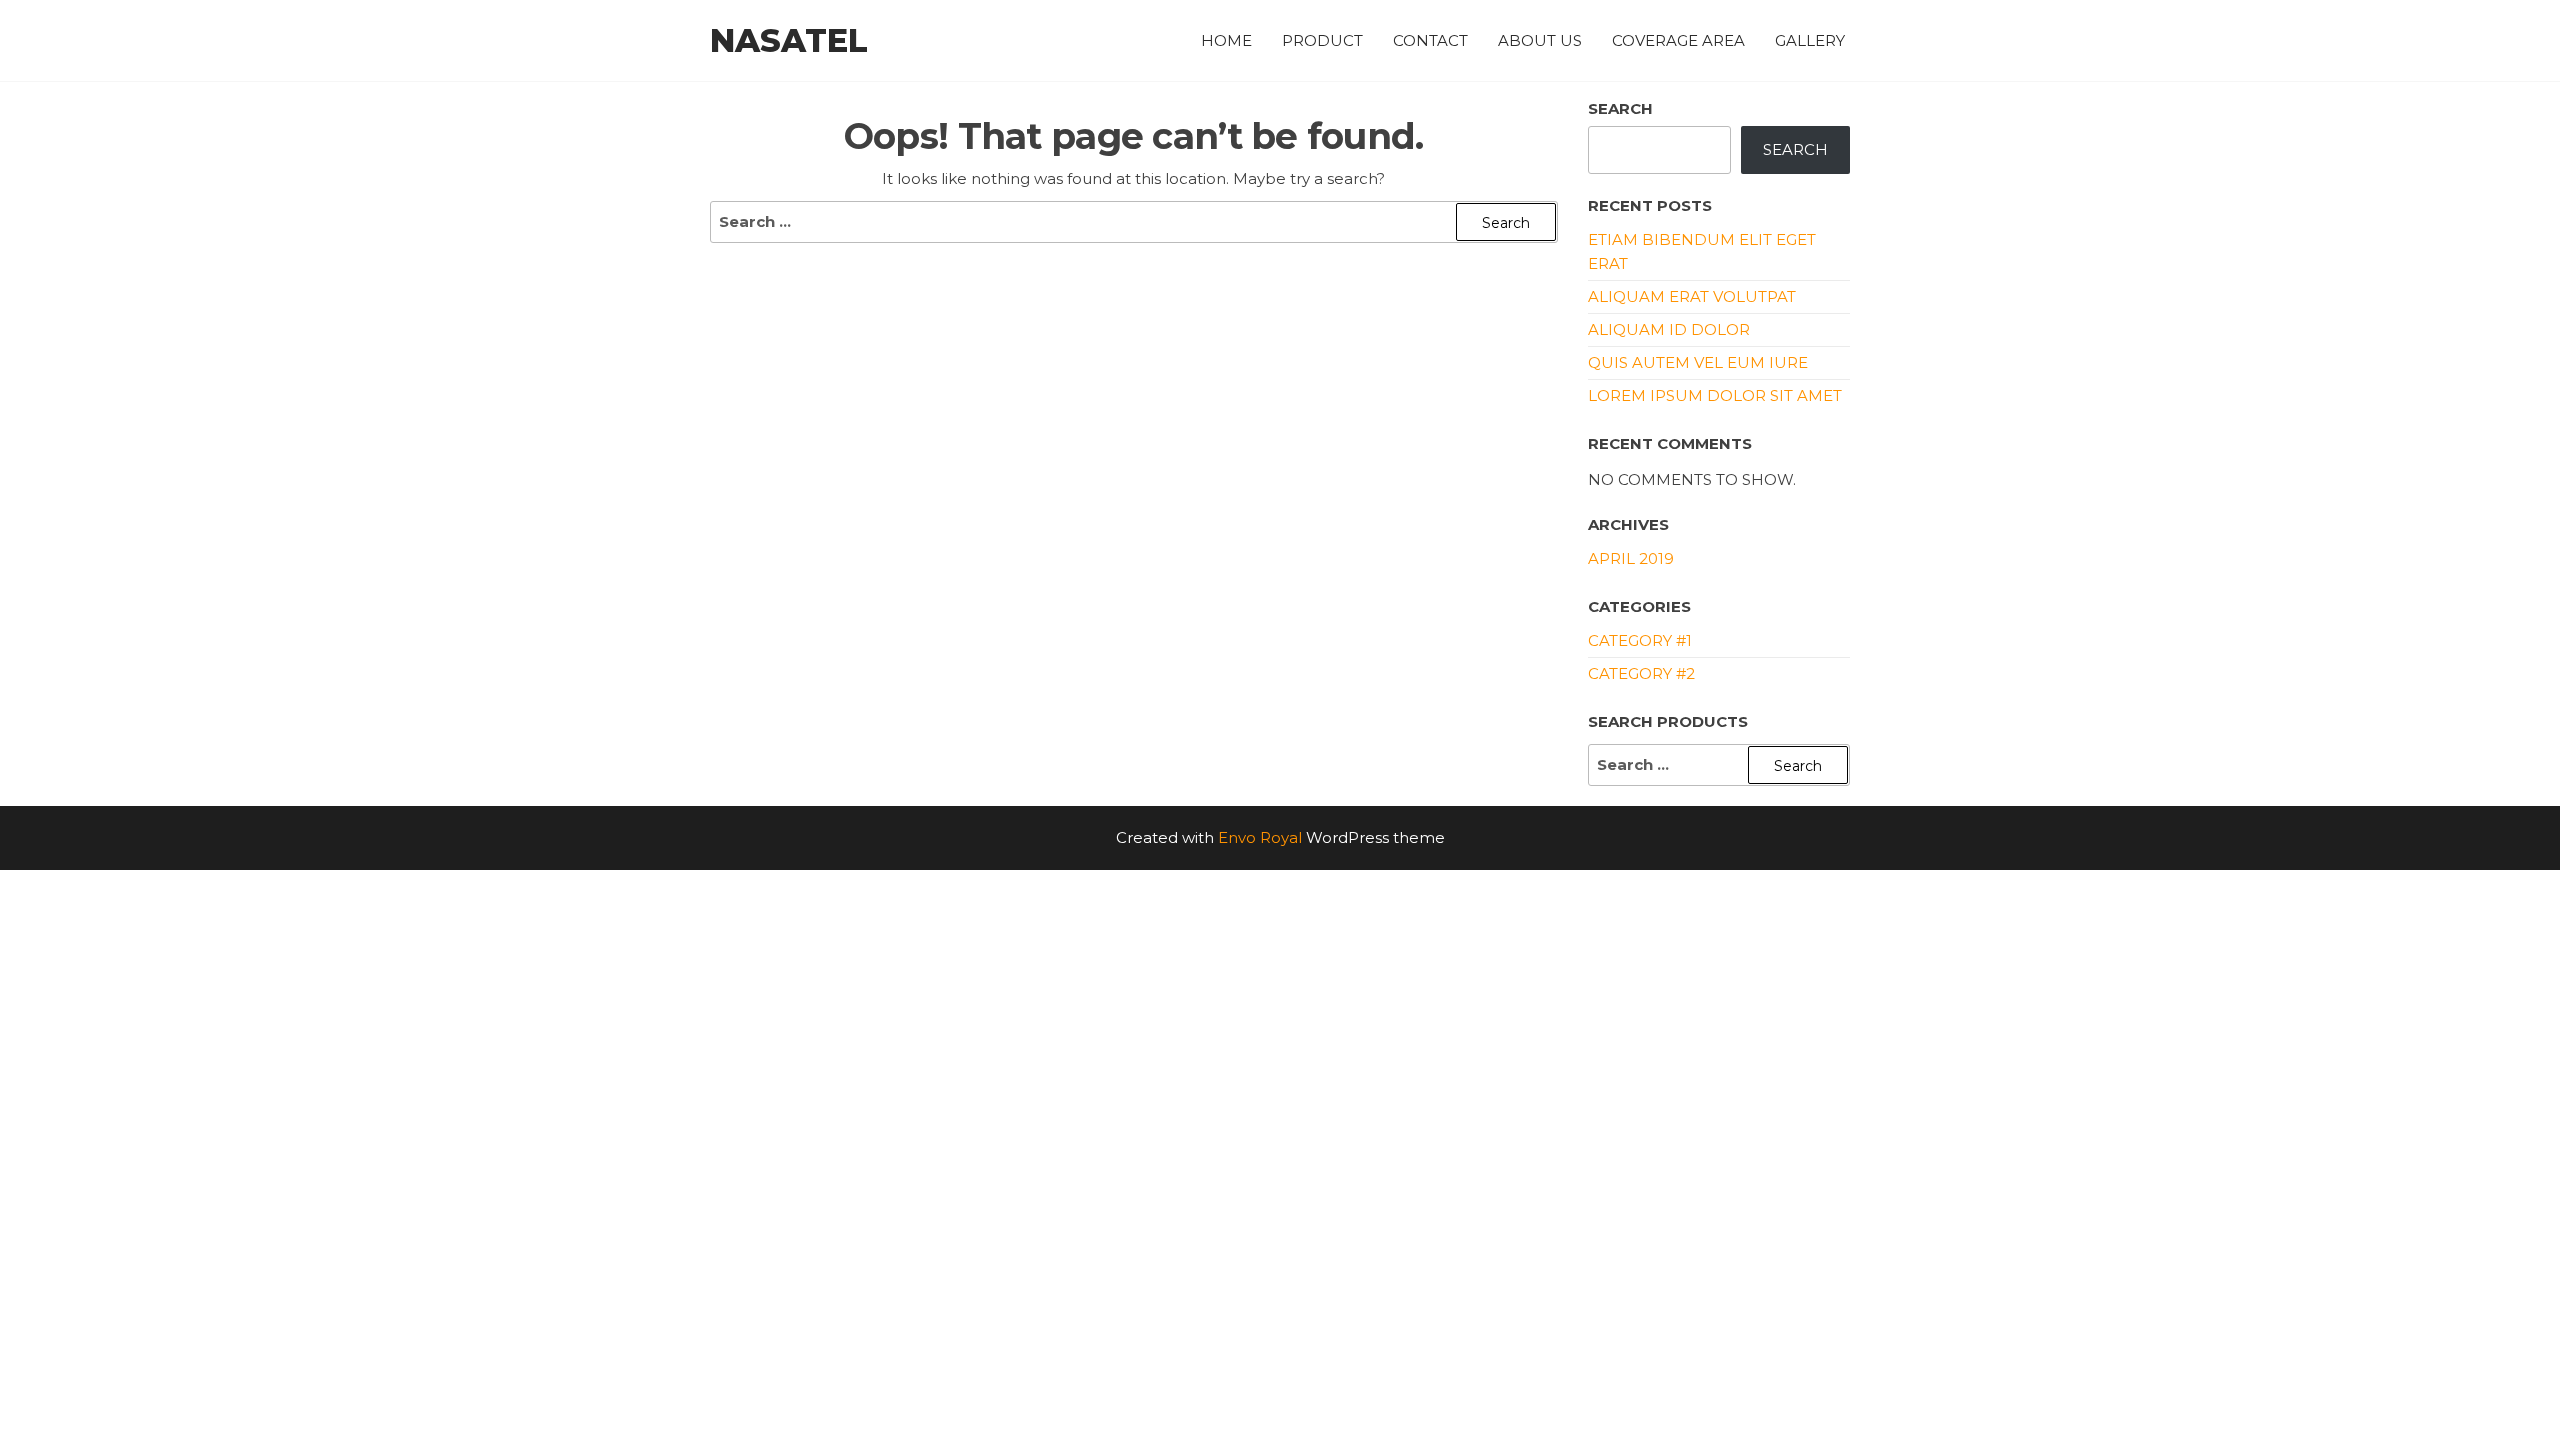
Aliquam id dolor (1669, 329)
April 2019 (1631, 558)
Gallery (1810, 40)
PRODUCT (1322, 40)
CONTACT (1430, 40)
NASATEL (789, 40)
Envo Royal (1260, 837)
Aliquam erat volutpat (1692, 296)
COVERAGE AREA (1678, 40)
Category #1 (1640, 640)
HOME (1226, 40)
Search (1620, 108)
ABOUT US (1540, 40)
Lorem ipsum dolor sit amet (1715, 395)
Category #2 (1641, 673)
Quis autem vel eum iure (1698, 362)
